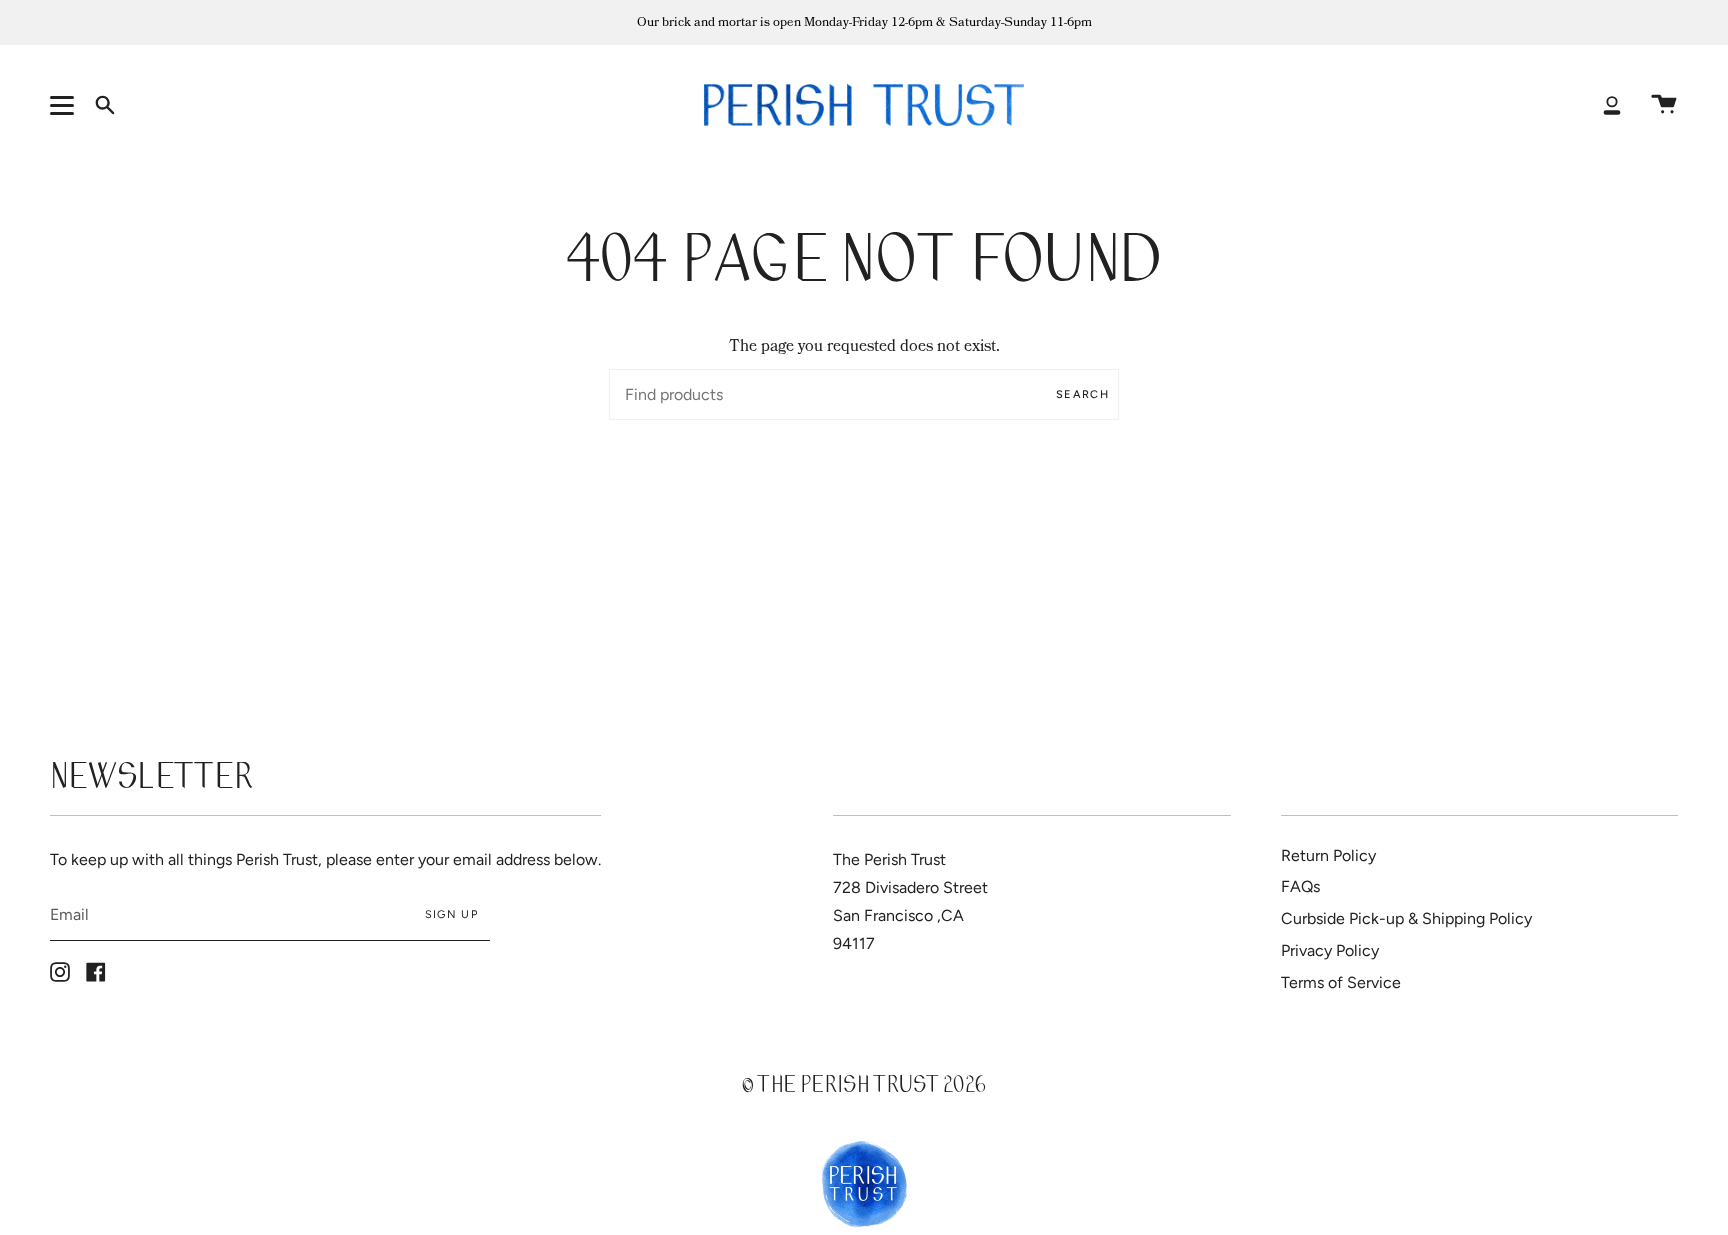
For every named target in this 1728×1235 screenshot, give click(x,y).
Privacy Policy (1330, 950)
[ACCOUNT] (1612, 105)
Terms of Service (1341, 982)
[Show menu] (65, 105)
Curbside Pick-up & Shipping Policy (1406, 918)
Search (1082, 394)
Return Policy (1328, 855)
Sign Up (451, 914)
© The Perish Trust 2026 (864, 1087)
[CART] (1664, 105)
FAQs (1300, 886)
